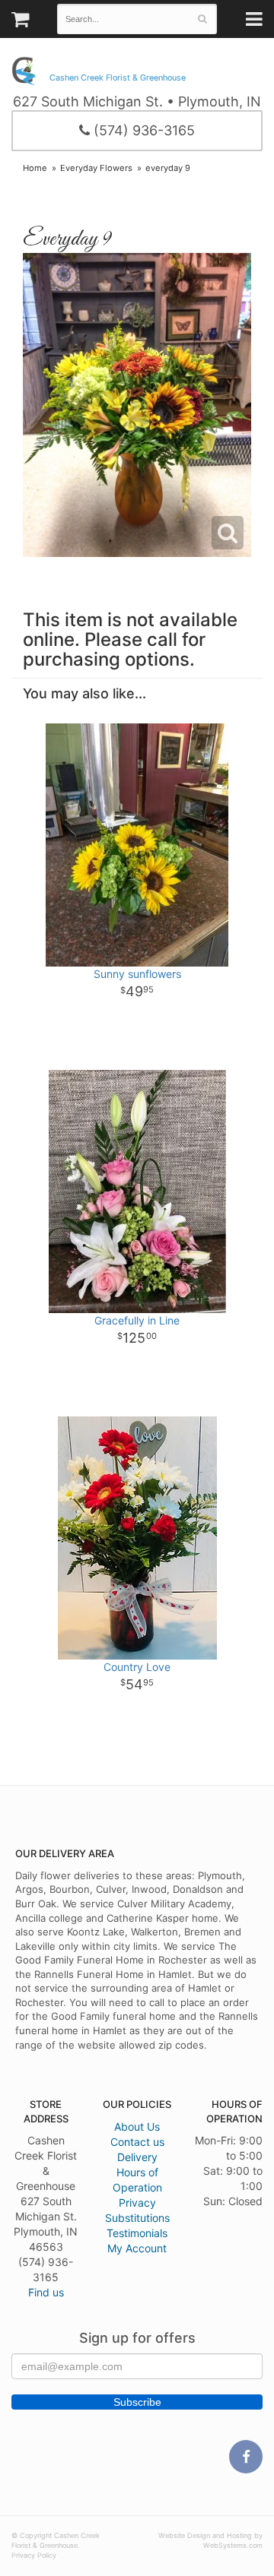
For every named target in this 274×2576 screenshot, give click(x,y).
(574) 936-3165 (142, 130)
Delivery (137, 2157)
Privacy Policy (34, 2555)
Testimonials (137, 2233)
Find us (46, 2292)
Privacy (137, 2203)
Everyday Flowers (96, 168)
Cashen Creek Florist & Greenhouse (118, 78)
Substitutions (137, 2218)
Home (35, 168)
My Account (137, 2248)
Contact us (137, 2142)
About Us (137, 2127)
